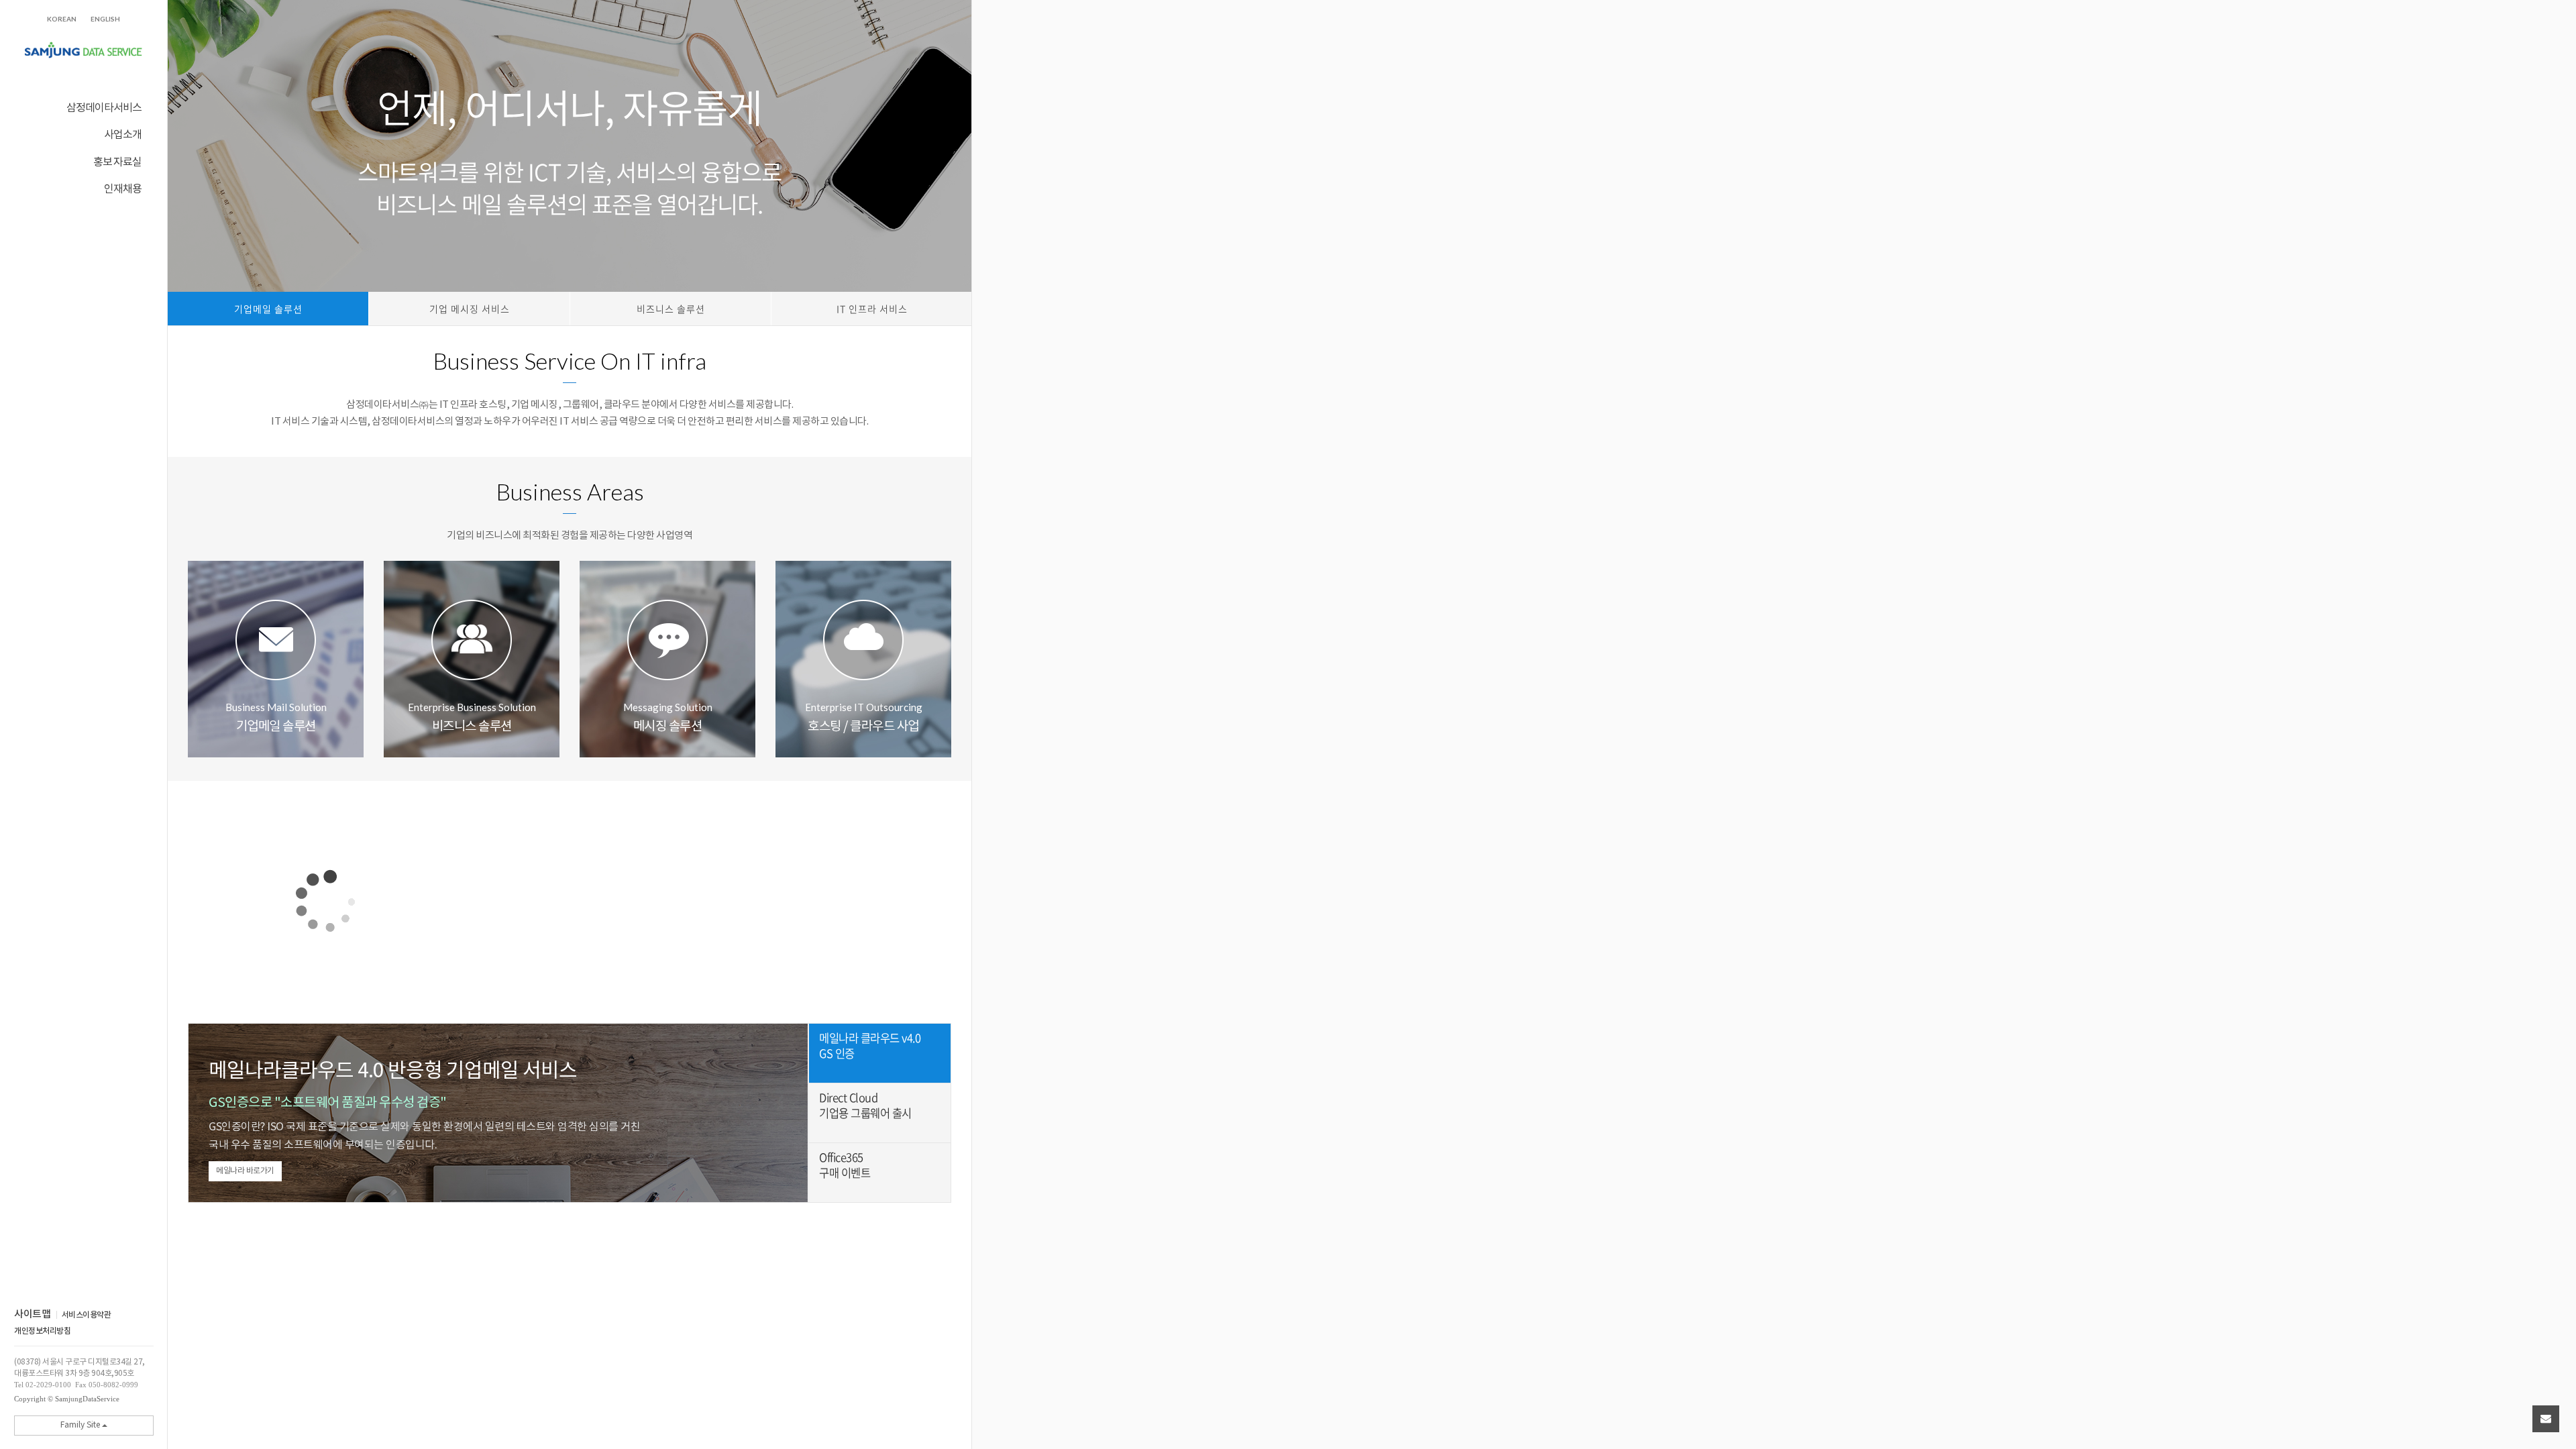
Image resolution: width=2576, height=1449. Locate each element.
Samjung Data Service (84, 51)
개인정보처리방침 (42, 1331)
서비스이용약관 (87, 1315)
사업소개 (123, 134)
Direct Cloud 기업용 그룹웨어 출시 (865, 1106)
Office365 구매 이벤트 (845, 1165)
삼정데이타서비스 (104, 107)
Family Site (81, 1425)
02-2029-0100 (48, 1385)
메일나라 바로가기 (245, 1171)
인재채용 (123, 188)
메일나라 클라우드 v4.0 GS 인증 (870, 1046)
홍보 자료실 (117, 161)
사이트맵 (32, 1315)
